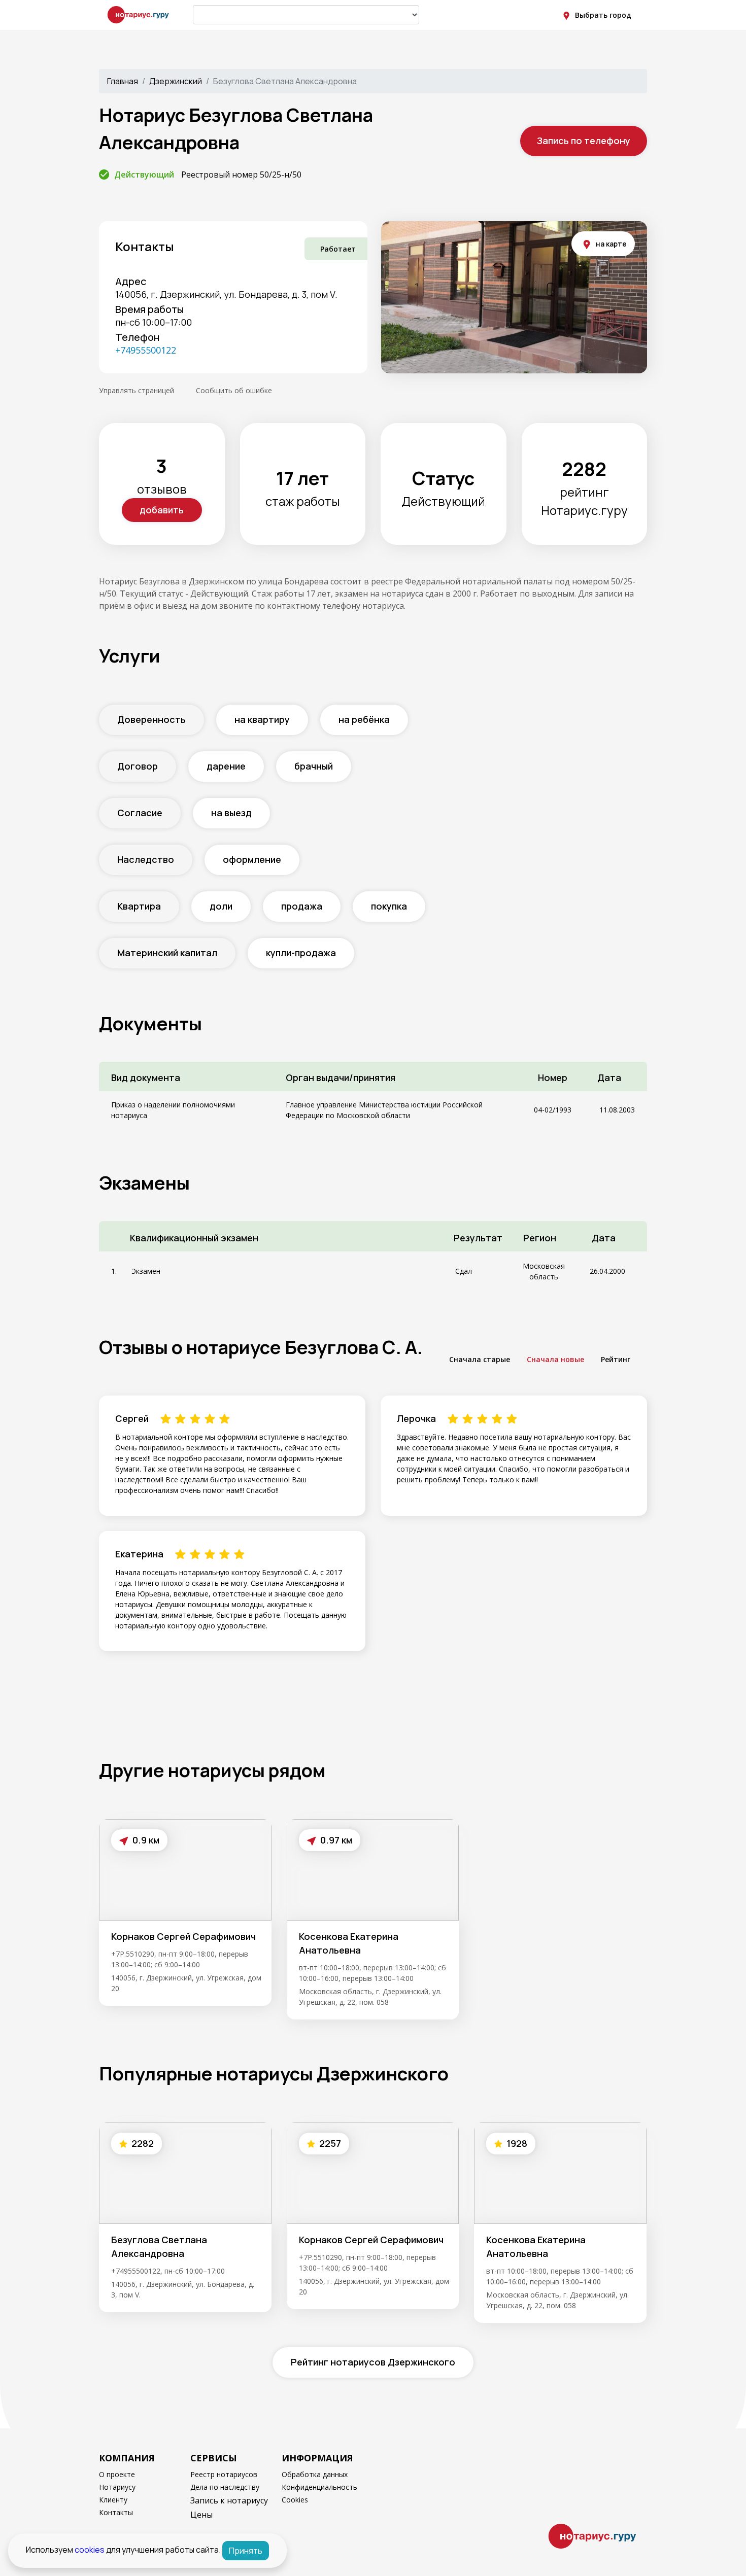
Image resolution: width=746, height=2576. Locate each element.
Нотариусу (117, 2487)
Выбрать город (603, 15)
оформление (252, 859)
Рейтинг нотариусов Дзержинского (373, 2362)
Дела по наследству (225, 2487)
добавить (162, 510)
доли (221, 906)
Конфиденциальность (319, 2487)
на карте (611, 244)
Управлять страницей (137, 390)
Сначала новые (555, 1359)
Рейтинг (616, 1359)
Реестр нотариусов (224, 2474)
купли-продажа (301, 953)
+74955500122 (146, 350)
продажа (302, 906)
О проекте (117, 2474)
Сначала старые (480, 1359)
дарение (226, 766)
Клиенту (113, 2500)
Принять (246, 2551)
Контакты (116, 2512)
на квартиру (262, 719)
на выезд (231, 813)
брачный (314, 766)
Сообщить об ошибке (234, 390)
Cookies (295, 2500)
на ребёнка (364, 719)
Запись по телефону (584, 141)
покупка (389, 906)
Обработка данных (315, 2474)
